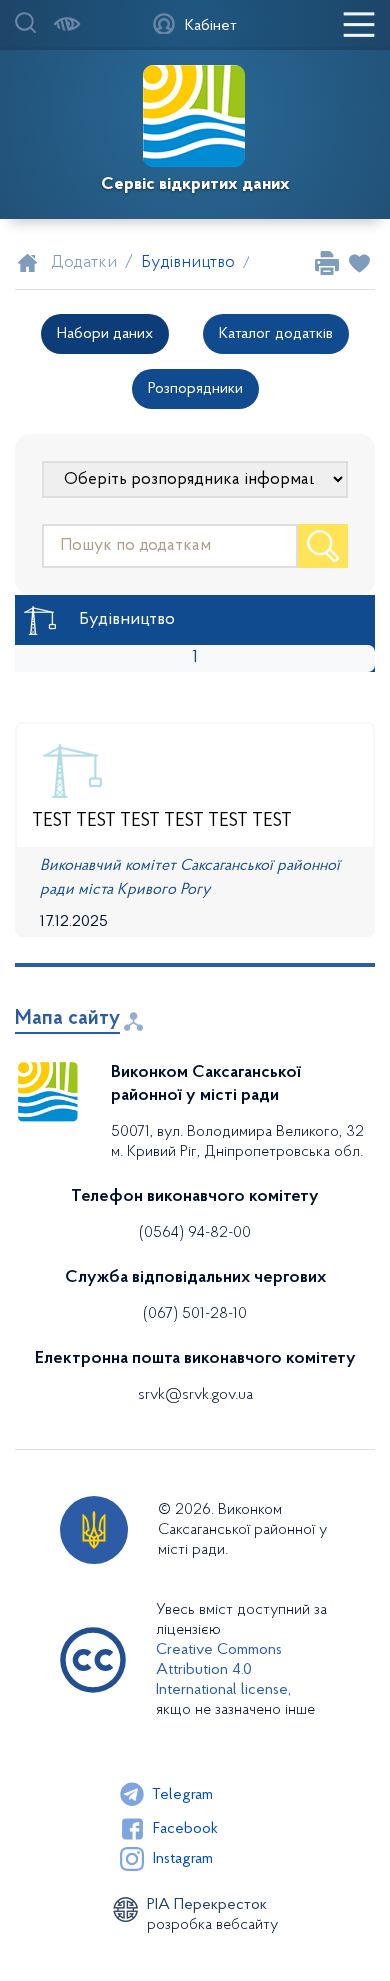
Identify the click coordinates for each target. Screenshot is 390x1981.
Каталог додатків (276, 334)
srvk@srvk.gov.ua (195, 1395)
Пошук (323, 546)
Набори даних (105, 334)
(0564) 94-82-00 (195, 1233)
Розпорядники (195, 389)
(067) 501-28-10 (195, 1314)
